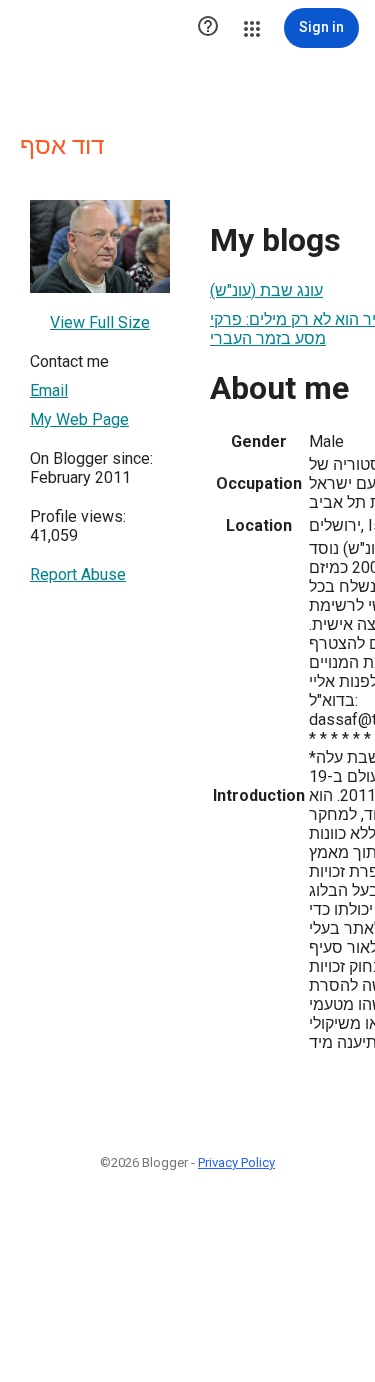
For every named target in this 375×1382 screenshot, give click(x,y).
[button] (208, 28)
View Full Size (100, 322)
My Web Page (79, 419)
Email (49, 390)
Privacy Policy (236, 1162)
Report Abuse (78, 574)
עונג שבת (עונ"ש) (266, 290)
